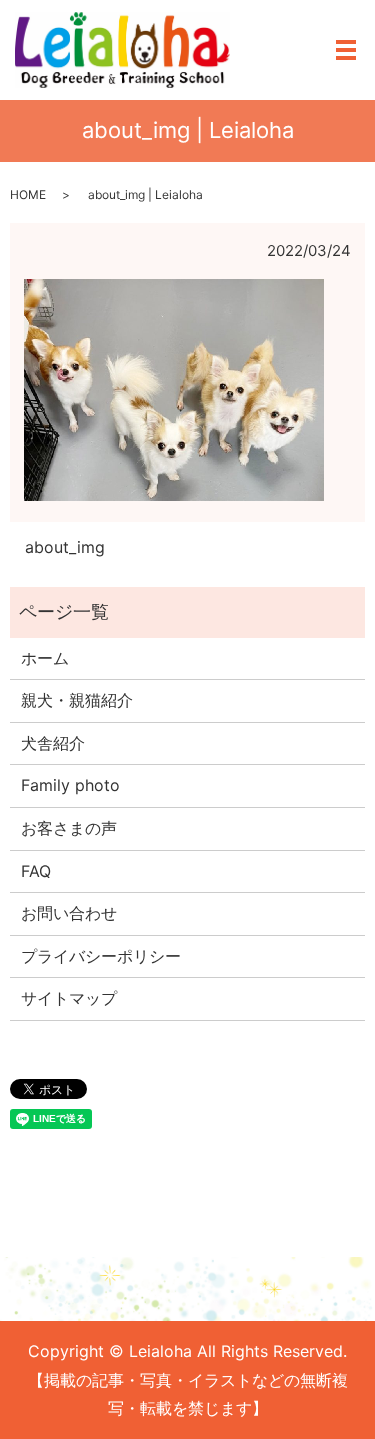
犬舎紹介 (53, 743)
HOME (28, 194)
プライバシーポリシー (101, 956)
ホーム (45, 658)
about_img (65, 547)
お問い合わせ (69, 913)
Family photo (70, 785)
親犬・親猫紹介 (77, 700)
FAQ (36, 871)
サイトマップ (69, 998)
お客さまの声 (69, 828)
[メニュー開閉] (346, 50)
